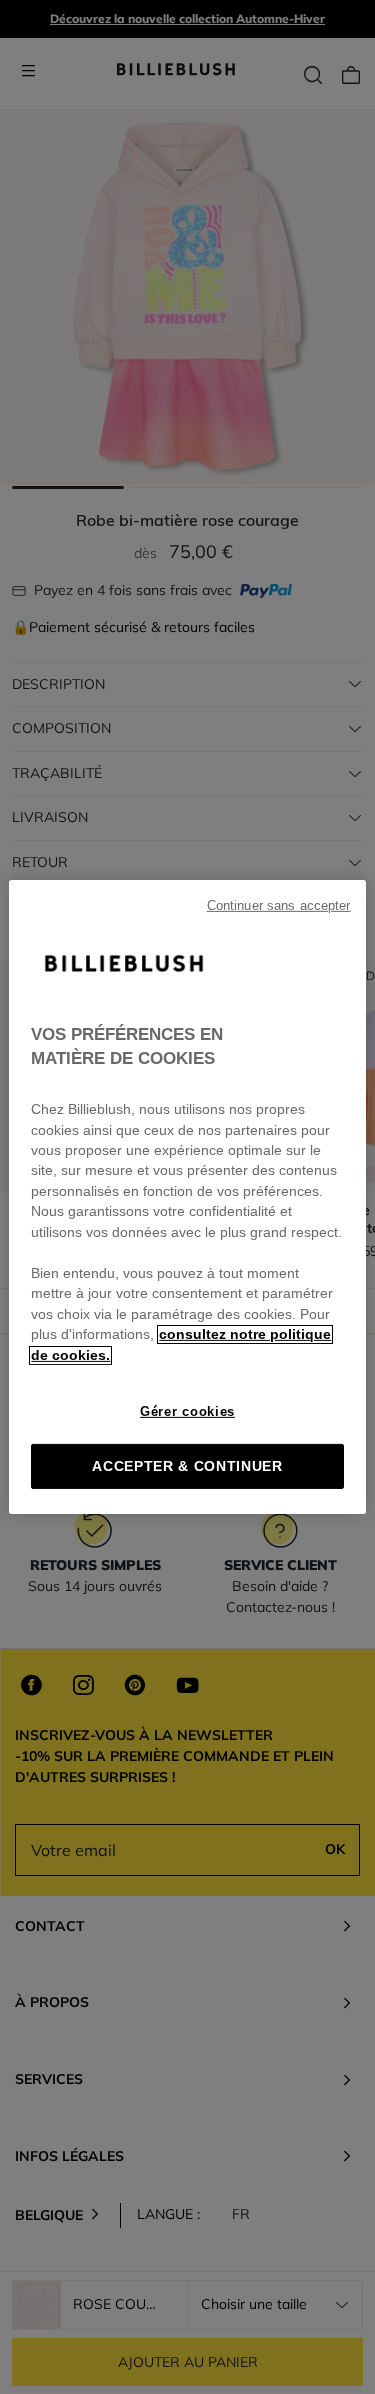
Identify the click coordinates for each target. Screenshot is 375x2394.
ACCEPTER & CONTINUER (187, 1466)
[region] (187, 1197)
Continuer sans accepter (279, 906)
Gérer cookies (187, 1411)
